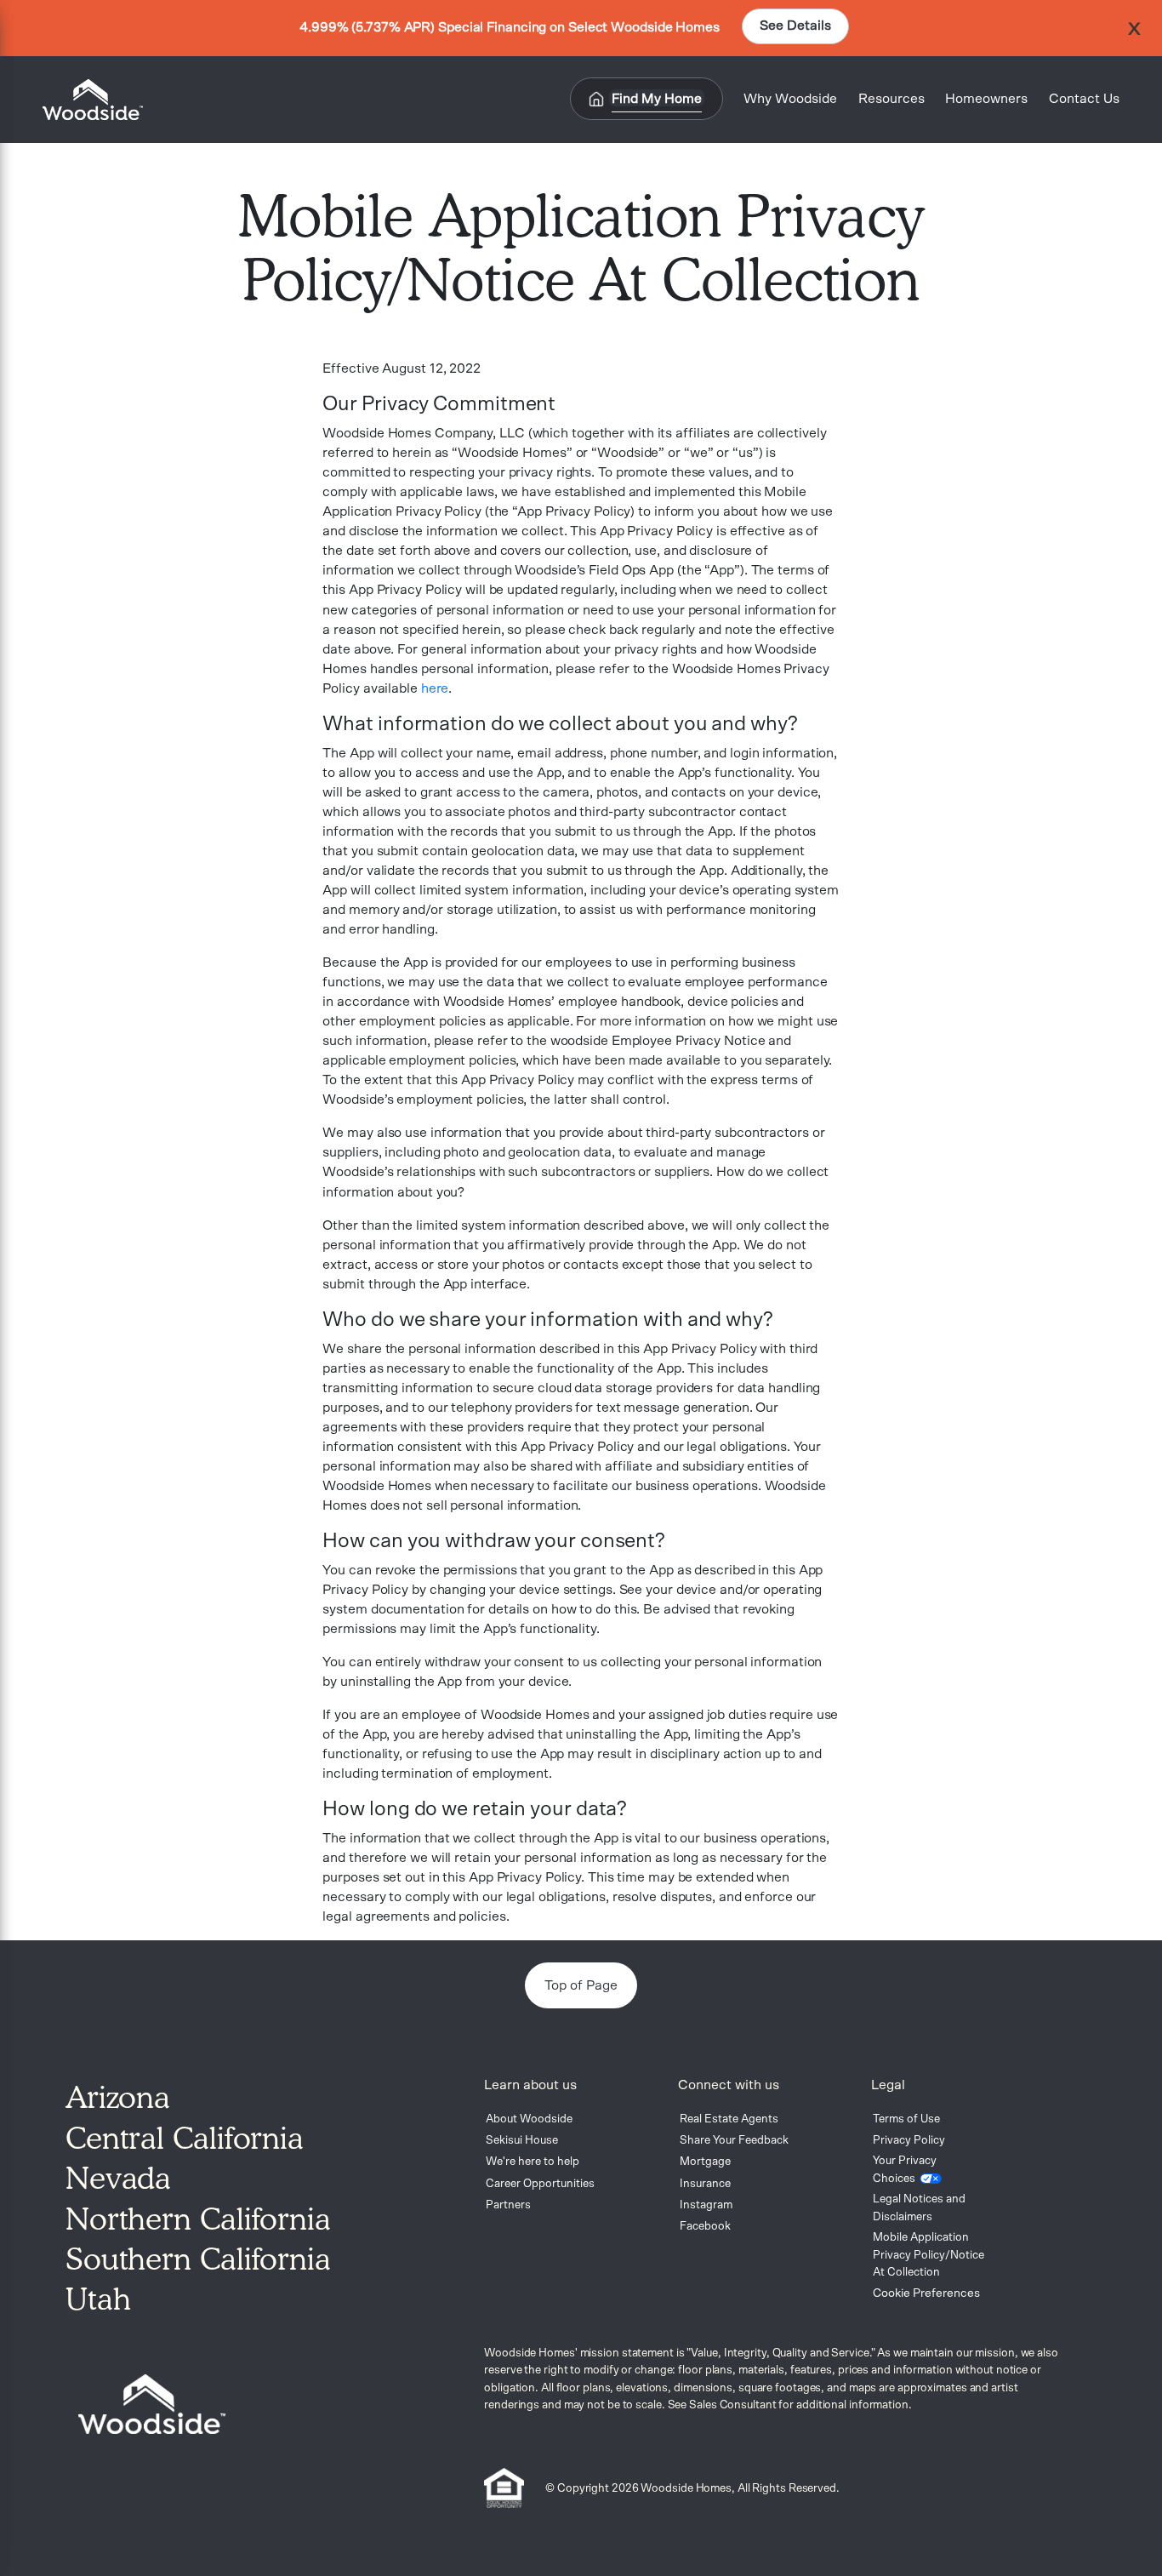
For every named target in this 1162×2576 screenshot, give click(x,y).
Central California (185, 2138)
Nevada (118, 2178)
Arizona (118, 2097)
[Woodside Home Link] (88, 100)
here (435, 688)
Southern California (198, 2259)
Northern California (198, 2219)
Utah (98, 2299)
